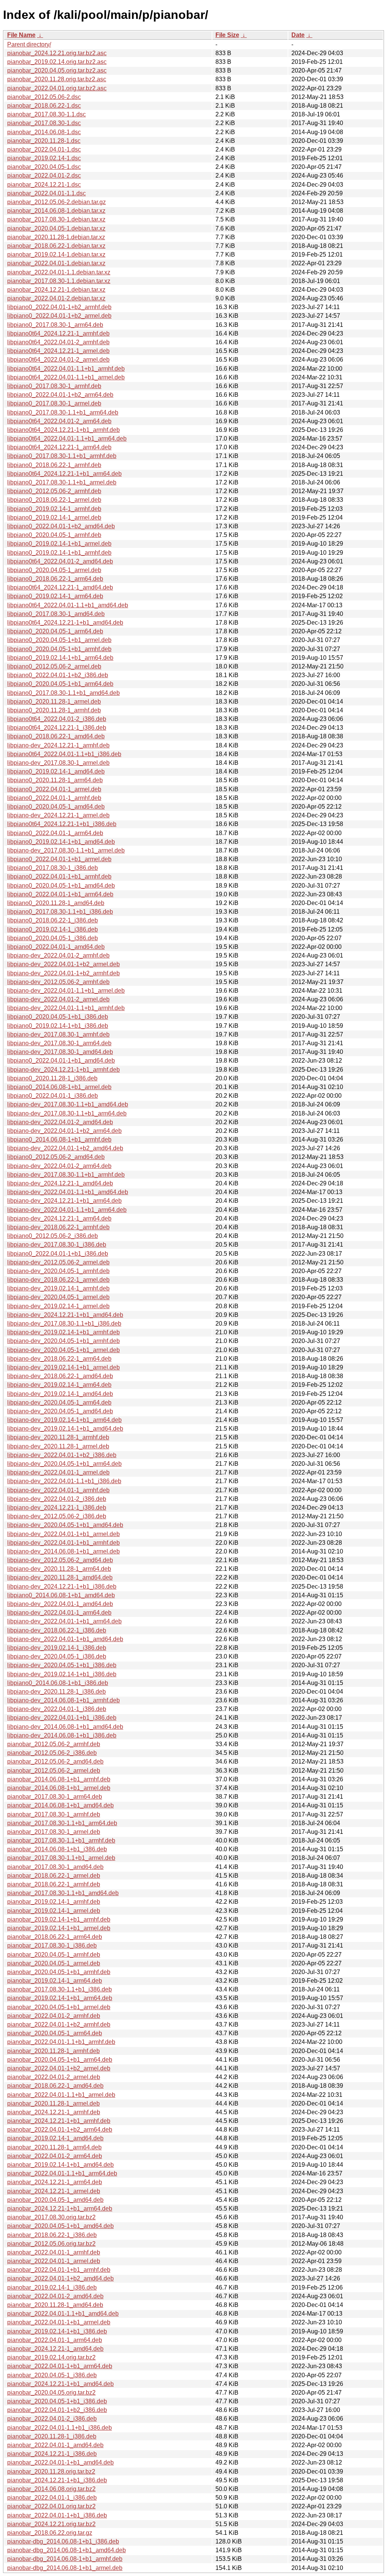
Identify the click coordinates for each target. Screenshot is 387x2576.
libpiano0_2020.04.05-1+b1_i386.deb (58, 1017)
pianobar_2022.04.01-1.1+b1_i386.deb (60, 2428)
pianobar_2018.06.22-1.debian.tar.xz (56, 246)
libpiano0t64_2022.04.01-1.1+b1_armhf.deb (66, 369)
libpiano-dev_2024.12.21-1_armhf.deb (58, 745)
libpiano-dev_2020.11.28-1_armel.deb (58, 1446)
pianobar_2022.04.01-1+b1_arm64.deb (60, 2366)
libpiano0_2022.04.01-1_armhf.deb (54, 798)
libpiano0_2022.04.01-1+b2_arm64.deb (60, 395)
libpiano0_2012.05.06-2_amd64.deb (56, 1157)
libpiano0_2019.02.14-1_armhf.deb (54, 509)
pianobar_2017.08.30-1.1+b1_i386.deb (60, 1989)
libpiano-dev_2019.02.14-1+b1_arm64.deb (64, 1420)
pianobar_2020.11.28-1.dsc (44, 141)
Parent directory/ (29, 44)
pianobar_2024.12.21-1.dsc (44, 185)
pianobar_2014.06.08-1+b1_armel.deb (59, 1788)
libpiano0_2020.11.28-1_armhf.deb (54, 710)
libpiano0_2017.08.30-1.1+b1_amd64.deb (63, 693)
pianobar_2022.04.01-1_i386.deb (52, 2498)
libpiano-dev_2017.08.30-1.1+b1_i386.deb (64, 1324)
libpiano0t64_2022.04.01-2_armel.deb (58, 360)
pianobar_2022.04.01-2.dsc (44, 176)
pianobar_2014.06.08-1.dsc (44, 132)
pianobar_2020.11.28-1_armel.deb (53, 2103)
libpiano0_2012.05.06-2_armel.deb (54, 666)
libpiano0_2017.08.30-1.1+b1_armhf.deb (62, 456)
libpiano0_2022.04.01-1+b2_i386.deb (58, 675)
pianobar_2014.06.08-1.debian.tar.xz (56, 211)
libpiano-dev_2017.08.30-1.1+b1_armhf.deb (66, 1175)
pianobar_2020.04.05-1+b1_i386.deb (57, 2401)
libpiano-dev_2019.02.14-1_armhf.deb (58, 1288)
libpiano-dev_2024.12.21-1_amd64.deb (60, 1183)
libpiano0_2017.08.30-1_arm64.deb (55, 325)
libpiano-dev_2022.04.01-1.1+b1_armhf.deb (66, 1008)
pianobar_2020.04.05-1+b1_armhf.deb (59, 1972)
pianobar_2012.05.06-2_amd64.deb (55, 1761)
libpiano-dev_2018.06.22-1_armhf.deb (58, 1227)
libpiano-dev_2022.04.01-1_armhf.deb (58, 1490)
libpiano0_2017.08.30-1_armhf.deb (54, 386)
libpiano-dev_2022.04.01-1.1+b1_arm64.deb (67, 1210)
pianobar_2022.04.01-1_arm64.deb (55, 2340)
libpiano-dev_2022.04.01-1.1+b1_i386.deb (64, 1481)
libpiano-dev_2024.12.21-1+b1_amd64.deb (65, 1315)
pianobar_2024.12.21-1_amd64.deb (55, 2349)
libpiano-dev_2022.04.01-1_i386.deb (57, 1709)
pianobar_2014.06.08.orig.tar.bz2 (51, 2489)
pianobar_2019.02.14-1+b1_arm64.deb (60, 1998)
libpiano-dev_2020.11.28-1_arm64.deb (59, 1569)
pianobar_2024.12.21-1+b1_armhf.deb (59, 2121)
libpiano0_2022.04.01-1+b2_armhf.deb (59, 307)
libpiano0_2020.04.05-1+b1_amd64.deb (61, 886)
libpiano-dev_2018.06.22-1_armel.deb (58, 1280)
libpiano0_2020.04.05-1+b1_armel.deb (59, 640)
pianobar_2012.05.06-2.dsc (44, 97)
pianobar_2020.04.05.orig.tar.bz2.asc (57, 70)
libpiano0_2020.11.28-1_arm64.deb (55, 780)
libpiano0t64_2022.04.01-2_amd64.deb (60, 561)
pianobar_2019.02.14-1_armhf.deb (54, 1902)
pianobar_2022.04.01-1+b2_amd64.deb (60, 2278)
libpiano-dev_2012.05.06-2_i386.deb (57, 1516)
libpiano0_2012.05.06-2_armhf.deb (54, 491)
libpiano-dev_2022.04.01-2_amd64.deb (60, 1122)
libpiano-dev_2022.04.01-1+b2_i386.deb (62, 1455)
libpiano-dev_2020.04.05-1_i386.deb (57, 1656)
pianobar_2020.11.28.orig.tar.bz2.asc (57, 79)
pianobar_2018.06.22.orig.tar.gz (50, 2533)
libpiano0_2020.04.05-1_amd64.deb (56, 807)
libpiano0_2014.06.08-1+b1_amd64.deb (61, 1595)
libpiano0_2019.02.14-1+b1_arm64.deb (60, 658)
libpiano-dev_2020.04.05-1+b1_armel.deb (63, 1350)
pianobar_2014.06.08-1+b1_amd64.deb (60, 1805)
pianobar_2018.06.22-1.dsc (44, 106)
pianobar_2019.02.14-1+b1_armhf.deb (59, 1919)
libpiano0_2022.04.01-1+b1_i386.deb (58, 1254)
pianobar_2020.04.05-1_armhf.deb (54, 1955)
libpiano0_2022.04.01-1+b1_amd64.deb (61, 1061)
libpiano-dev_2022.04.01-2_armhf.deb (58, 955)
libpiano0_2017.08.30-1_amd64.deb (56, 614)
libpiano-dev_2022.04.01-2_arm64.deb (59, 1166)
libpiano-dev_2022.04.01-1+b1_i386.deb (62, 1718)
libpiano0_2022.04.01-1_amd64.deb (56, 947)
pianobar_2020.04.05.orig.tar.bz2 (51, 2393)
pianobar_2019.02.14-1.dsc (44, 158)
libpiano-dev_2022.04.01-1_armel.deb (58, 1472)
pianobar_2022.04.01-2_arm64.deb (55, 2156)
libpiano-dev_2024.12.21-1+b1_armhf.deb (63, 1070)
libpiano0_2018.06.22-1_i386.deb (53, 920)
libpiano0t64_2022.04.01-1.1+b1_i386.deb (64, 754)
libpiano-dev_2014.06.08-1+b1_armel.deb (63, 1551)
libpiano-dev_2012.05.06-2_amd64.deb (60, 1560)
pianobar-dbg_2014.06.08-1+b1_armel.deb (65, 2568)
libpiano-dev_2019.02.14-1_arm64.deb (59, 1385)
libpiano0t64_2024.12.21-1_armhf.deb (58, 333)
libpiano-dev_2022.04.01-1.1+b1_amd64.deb (68, 1192)
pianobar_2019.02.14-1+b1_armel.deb (59, 1928)
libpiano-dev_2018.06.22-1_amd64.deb (60, 1376)
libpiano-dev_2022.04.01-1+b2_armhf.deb (63, 973)
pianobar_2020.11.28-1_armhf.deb (53, 2051)
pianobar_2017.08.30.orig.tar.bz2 (51, 2217)
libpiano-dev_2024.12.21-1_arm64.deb (59, 1218)
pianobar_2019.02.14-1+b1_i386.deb (57, 2331)
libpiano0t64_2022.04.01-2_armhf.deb (58, 342)
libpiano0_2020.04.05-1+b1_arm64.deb (60, 684)
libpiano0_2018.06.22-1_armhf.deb (54, 465)
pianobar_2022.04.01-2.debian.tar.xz (56, 298)
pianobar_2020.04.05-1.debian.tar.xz (56, 228)
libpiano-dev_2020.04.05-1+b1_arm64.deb (64, 1464)
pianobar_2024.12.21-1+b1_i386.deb (57, 2480)
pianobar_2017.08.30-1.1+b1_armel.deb (61, 1858)
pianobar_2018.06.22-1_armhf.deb (54, 1884)
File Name (21, 35)
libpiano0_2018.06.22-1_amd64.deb (56, 736)
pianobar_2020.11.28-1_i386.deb (52, 2436)
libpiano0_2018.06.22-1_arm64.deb (55, 579)
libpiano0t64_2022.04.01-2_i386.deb (57, 719)
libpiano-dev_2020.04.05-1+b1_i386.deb (62, 1665)
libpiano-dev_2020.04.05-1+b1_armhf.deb (63, 1341)
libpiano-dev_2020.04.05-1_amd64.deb (60, 1411)
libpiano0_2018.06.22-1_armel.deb (54, 500)
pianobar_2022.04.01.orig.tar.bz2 (51, 2506)
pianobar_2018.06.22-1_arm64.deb (55, 1937)
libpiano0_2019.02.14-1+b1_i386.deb (58, 1026)
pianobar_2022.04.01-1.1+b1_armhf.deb (61, 2042)
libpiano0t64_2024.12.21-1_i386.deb (57, 728)
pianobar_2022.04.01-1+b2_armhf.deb (59, 2024)
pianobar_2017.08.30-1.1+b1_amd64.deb (63, 1893)
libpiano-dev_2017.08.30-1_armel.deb (58, 763)
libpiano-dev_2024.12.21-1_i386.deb (57, 1508)
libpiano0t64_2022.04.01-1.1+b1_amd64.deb (68, 605)
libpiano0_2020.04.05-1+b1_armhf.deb (59, 649)
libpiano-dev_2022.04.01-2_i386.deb (57, 1499)
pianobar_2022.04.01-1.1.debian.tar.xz (59, 272)
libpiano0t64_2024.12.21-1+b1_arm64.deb (64, 474)
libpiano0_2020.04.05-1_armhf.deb (54, 535)
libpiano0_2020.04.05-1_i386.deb (53, 938)
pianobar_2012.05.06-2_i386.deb (52, 1753)
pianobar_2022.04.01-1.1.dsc (46, 193)
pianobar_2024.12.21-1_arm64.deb (55, 2182)
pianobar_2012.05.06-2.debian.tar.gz (57, 202)
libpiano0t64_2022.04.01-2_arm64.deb (59, 421)
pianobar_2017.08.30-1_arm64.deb (55, 1797)
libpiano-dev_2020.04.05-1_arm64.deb (59, 1402)
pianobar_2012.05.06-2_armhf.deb (54, 1744)
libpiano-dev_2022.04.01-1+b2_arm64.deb (64, 1131)
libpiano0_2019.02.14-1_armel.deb (54, 518)
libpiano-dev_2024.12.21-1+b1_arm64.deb (64, 1201)
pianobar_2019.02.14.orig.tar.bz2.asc (57, 62)
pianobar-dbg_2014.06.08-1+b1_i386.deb (63, 2541)
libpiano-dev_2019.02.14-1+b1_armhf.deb (63, 1332)
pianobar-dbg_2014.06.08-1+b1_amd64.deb (67, 2550)
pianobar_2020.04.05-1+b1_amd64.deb (60, 2226)
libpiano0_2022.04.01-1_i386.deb (53, 1096)
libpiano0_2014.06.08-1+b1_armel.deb (59, 1087)
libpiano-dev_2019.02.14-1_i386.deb (57, 1648)
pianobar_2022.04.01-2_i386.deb (52, 2419)
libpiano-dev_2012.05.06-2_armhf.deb (58, 982)
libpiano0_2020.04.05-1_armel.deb (54, 570)
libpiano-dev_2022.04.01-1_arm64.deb (59, 1613)
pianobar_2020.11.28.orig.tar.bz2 (51, 2472)
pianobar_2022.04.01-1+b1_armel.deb (59, 2322)
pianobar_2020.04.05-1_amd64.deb (55, 2200)
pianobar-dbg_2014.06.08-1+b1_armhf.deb (65, 2559)
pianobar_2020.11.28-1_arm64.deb (54, 2147)
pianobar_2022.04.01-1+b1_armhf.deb (59, 2270)
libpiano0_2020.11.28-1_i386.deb (52, 1078)
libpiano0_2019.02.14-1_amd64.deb (56, 771)
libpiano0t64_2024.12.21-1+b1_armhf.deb (63, 430)
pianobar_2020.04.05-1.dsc (44, 167)
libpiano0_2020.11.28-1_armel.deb (54, 702)
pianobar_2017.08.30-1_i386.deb (52, 1946)
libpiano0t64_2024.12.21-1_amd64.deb (60, 587)
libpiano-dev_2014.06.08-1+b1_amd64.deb (65, 1727)
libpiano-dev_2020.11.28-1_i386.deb (57, 1692)
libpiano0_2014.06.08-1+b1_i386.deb (58, 1683)
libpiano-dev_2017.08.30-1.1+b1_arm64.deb (67, 1113)
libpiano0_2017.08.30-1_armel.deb (54, 403)
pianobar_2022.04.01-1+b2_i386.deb (57, 2410)
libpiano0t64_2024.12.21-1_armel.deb (58, 351)
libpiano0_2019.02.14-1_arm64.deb (55, 596)
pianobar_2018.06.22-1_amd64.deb (55, 2086)
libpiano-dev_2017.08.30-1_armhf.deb (58, 1034)
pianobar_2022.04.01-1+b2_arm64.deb (60, 2130)
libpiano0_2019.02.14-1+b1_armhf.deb (59, 553)
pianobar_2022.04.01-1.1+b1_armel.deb (61, 2095)
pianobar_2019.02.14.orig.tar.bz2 (51, 2357)
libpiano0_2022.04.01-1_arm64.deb (55, 833)
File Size (227, 35)
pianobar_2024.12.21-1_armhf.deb (54, 2112)
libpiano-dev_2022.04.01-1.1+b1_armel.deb (66, 991)
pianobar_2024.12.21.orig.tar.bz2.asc (57, 53)
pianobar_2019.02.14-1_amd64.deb (55, 2138)
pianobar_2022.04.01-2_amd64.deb (55, 2296)
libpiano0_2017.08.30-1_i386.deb (53, 868)
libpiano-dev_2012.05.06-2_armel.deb (58, 1262)
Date (298, 35)
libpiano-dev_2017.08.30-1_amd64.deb (60, 1052)
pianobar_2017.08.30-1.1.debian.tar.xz (59, 281)
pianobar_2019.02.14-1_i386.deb (52, 2287)
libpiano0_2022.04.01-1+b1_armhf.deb (59, 876)
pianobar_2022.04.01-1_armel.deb (54, 2261)
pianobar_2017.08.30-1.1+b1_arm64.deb (62, 1823)
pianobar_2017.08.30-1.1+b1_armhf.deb (61, 1840)
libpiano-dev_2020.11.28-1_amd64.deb (60, 1577)
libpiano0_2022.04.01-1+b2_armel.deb (59, 316)
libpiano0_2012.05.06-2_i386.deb (53, 1236)
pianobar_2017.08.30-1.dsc (44, 123)
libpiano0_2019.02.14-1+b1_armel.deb (59, 544)
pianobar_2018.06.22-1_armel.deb (54, 1876)
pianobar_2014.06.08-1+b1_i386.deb (57, 1849)
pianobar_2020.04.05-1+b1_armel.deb (59, 2007)
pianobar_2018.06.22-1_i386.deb (52, 2235)
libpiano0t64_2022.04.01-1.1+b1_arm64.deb (67, 439)
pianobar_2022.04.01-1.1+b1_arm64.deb (62, 2173)
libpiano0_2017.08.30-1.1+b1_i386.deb (60, 912)
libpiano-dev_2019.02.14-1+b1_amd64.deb (65, 1429)
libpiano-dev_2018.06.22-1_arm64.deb (59, 1359)
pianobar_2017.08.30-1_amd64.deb (55, 1867)
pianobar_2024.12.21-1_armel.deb (54, 2191)
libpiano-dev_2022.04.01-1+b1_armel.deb (63, 1534)
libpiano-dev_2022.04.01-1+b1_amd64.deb (65, 1639)
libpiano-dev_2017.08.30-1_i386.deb (57, 1245)
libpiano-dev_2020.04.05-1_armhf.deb (58, 1271)
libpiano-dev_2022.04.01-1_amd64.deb (60, 1604)
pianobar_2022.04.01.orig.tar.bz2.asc (57, 88)
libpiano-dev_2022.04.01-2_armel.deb (58, 999)
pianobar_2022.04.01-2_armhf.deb (54, 2016)
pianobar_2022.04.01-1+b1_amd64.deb (60, 2462)
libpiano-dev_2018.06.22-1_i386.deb (57, 1630)
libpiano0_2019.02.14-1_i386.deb (53, 929)
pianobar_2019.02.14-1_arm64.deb (55, 1981)
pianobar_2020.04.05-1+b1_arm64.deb (60, 2060)
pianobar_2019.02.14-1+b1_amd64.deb (60, 2165)
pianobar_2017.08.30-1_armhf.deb (54, 1814)
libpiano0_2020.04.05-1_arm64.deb (55, 631)
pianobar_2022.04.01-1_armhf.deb (54, 2252)
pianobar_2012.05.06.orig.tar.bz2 (51, 2244)
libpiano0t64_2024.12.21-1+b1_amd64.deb (65, 623)
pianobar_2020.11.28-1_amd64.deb (55, 2305)
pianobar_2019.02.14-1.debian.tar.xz (56, 255)
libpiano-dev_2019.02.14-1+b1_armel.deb (63, 1367)
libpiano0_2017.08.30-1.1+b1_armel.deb (62, 482)
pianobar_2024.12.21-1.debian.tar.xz (56, 290)
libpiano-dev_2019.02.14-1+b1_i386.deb (62, 1674)
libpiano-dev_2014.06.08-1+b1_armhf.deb (63, 1700)
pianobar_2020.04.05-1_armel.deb (54, 1963)
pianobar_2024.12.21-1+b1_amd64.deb (60, 2384)
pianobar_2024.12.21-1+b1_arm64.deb (60, 2209)
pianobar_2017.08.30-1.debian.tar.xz (56, 219)
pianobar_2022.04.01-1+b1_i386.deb (57, 2515)
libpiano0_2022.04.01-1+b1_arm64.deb (60, 894)
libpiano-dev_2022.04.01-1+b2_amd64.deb (65, 1148)
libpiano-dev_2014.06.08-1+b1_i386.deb (62, 1735)
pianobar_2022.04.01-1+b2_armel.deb (59, 2068)
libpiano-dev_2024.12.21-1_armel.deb (58, 815)
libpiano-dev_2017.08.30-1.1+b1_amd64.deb (68, 1104)
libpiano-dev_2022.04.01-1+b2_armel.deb (63, 964)
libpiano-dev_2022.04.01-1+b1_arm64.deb (64, 1621)
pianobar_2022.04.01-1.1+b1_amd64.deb (63, 2314)
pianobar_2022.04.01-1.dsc (44, 149)
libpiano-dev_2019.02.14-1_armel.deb (58, 1306)
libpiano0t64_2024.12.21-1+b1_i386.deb (62, 824)
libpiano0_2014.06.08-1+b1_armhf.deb (59, 1139)
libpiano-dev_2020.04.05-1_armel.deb (58, 1297)
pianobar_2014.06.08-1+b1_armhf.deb (59, 1779)
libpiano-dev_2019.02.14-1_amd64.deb (60, 1394)
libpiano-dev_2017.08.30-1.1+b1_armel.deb (66, 850)
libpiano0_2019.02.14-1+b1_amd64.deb (61, 842)
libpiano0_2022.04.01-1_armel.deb (54, 789)
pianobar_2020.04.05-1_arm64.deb (55, 2033)
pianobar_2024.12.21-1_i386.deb (52, 2454)
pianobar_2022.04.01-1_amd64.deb (55, 2445)
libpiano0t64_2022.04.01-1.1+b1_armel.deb (66, 377)
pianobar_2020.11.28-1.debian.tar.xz (56, 237)
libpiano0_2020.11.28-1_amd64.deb (56, 903)
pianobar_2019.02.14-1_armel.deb (54, 1911)
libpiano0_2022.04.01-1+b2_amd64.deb (61, 526)
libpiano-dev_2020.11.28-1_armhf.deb (58, 1437)
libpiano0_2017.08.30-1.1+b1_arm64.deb (63, 412)
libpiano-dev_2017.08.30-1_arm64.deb (59, 1043)
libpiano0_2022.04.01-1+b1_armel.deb (59, 859)
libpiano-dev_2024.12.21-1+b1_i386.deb (62, 1587)
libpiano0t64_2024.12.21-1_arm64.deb (59, 447)
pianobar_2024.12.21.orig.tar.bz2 (51, 2524)
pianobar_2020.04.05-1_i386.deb (52, 2375)
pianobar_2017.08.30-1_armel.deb (54, 1832)
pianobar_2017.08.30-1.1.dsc (46, 114)
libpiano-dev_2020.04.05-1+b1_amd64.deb (65, 1525)
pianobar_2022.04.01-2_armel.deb (54, 2077)
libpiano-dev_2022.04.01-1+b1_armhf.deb (63, 1543)
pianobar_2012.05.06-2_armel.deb (54, 1771)
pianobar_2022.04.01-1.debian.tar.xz (56, 263)
